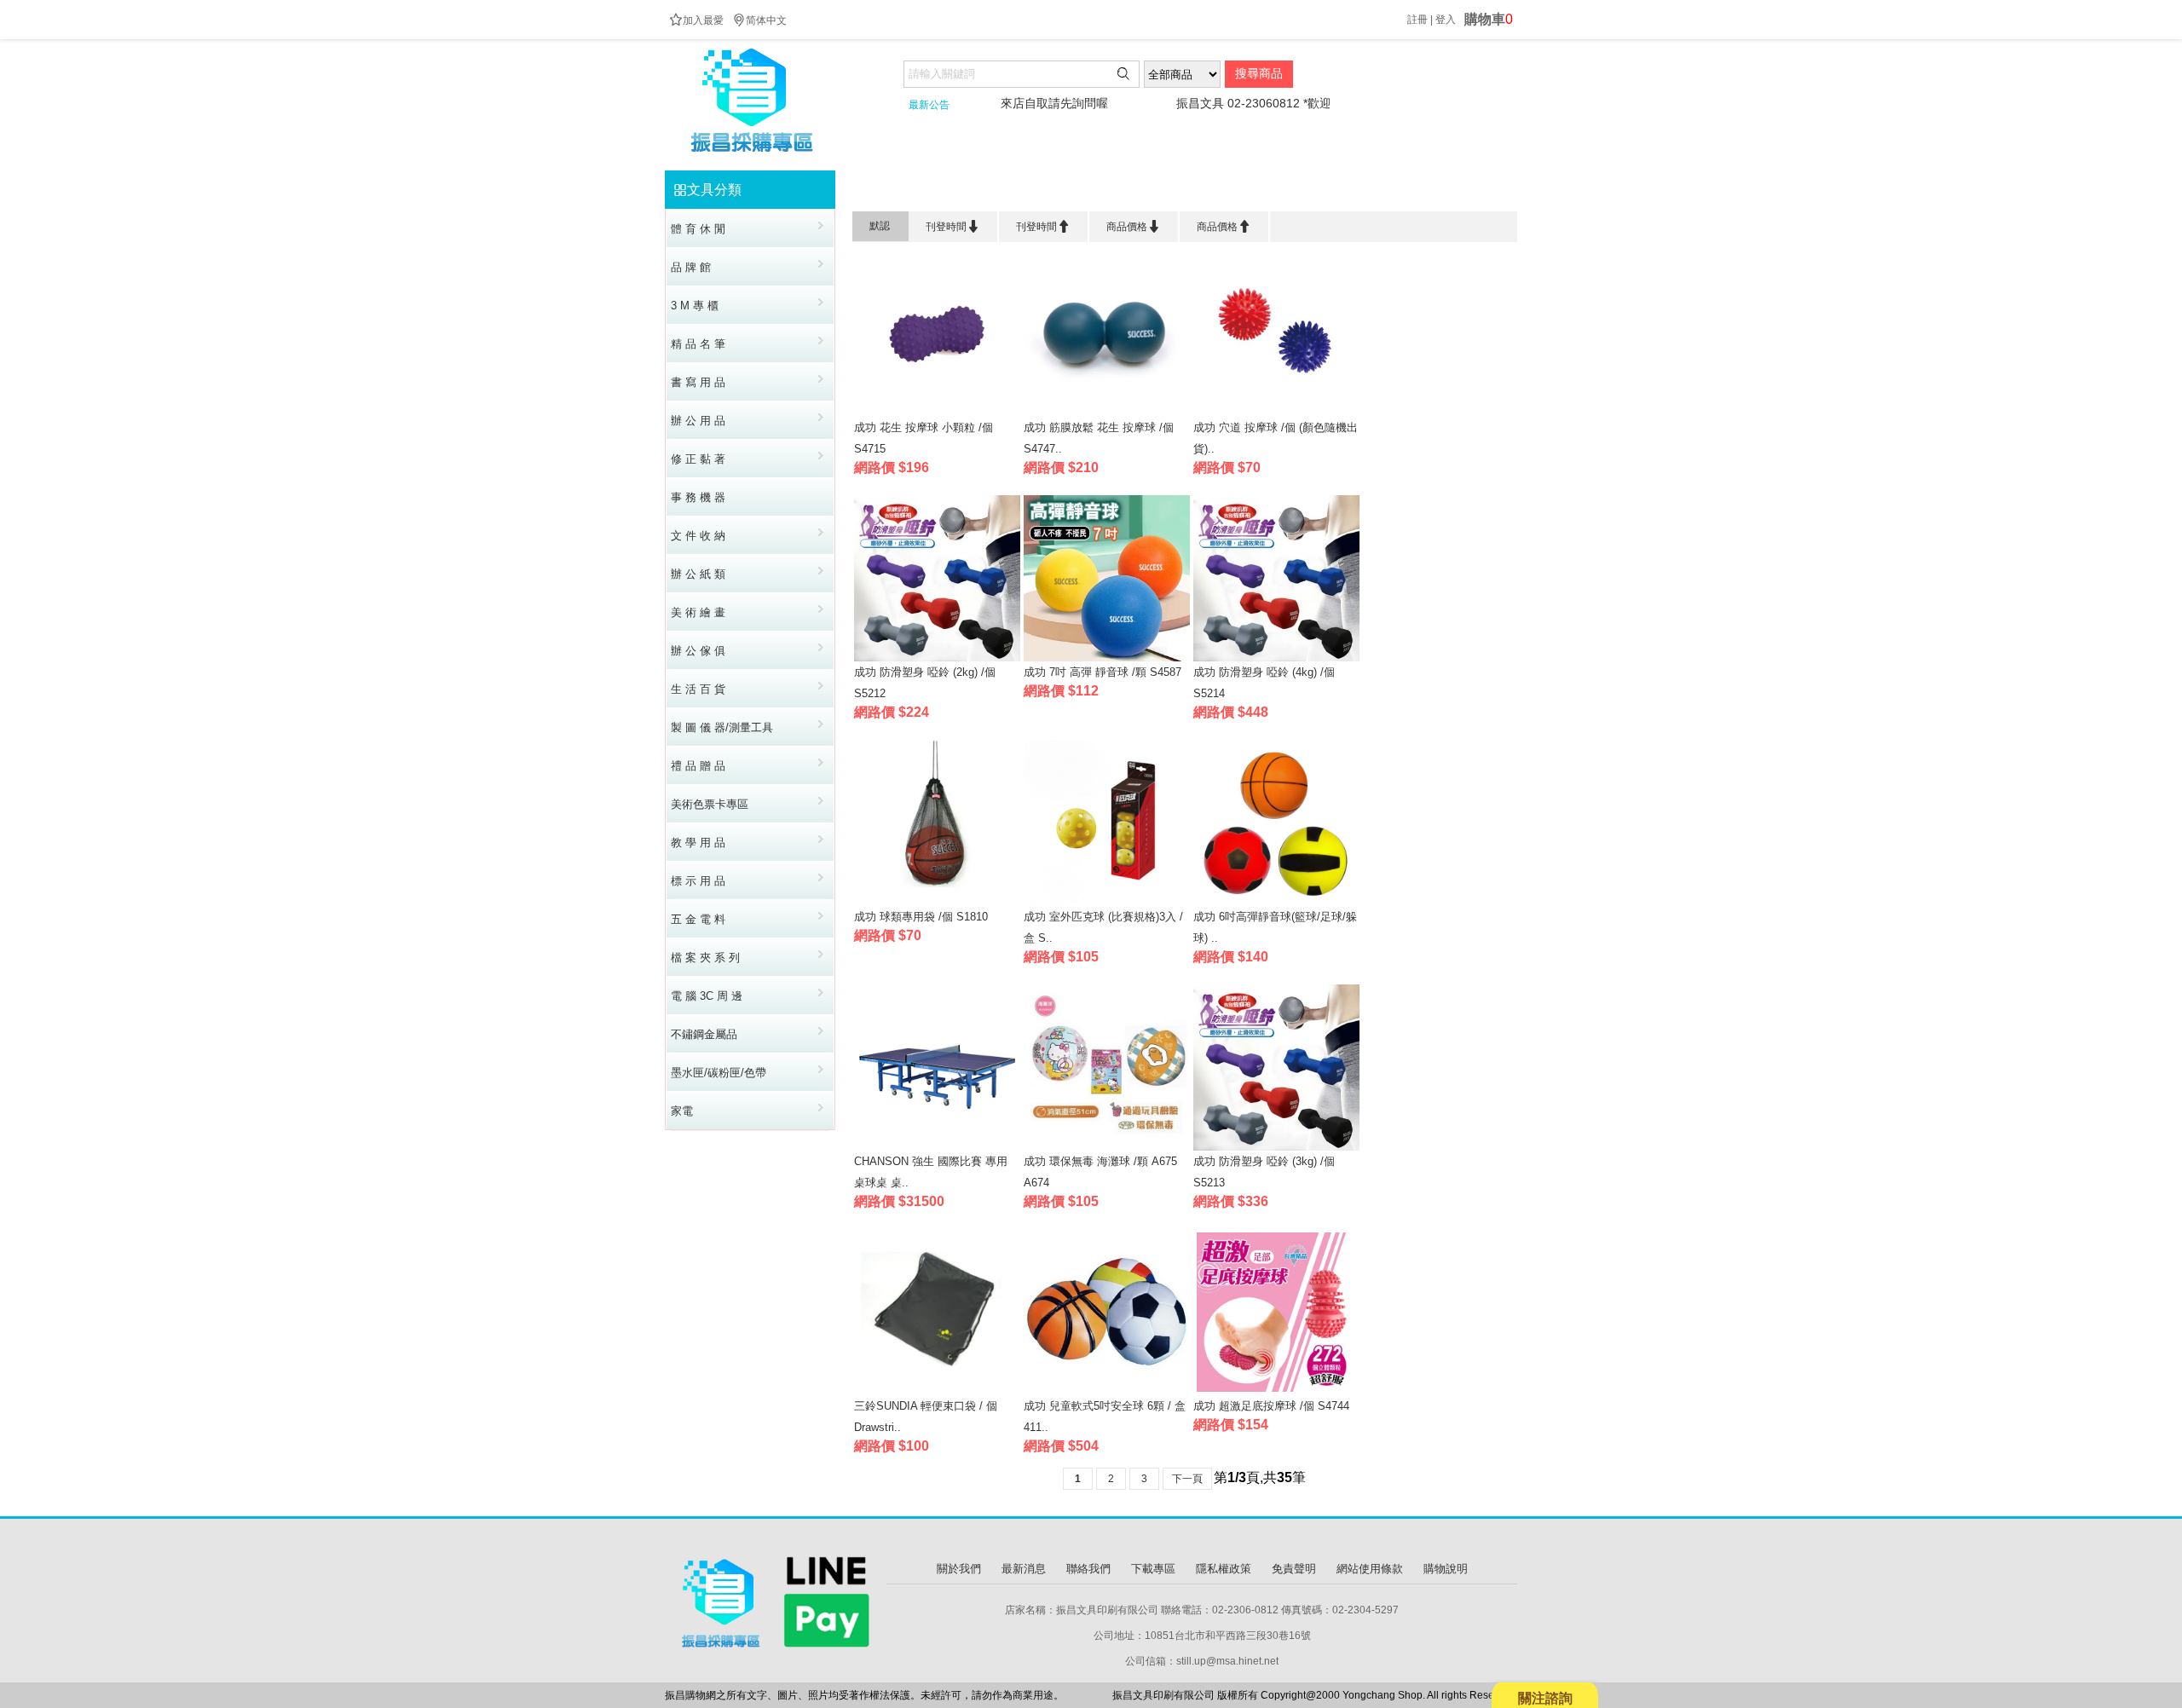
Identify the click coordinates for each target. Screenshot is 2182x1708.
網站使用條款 (1370, 1569)
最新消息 (1024, 1569)
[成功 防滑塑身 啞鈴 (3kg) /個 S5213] (1276, 1147)
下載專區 (1153, 1569)
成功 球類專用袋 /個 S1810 (921, 917)
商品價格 (1134, 226)
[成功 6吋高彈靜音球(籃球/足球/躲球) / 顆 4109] (1276, 902)
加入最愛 (696, 20)
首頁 (901, 190)
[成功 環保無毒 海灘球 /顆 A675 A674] (1107, 1147)
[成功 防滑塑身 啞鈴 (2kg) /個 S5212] (937, 658)
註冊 (1417, 20)
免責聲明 (1294, 1569)
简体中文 (759, 20)
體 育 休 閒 (961, 190)
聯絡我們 (1088, 1569)
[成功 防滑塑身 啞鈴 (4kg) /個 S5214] (1276, 658)
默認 (880, 226)
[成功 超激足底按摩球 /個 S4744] (1276, 1391)
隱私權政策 (1224, 1569)
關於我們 (959, 1569)
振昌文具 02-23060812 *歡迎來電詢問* (1223, 103)
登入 (1446, 20)
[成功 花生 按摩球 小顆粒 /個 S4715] (937, 413)
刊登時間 (953, 226)
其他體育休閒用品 (1063, 190)
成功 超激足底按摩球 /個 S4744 (1271, 1406)
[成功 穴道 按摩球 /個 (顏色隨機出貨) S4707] (1276, 413)
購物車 (1489, 19)
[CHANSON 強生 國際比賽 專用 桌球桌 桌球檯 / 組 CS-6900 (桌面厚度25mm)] (937, 1147)
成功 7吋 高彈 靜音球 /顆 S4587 (1103, 672)
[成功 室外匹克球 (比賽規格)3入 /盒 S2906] (1107, 902)
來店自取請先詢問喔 (997, 103)
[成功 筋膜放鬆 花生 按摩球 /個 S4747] (1107, 413)
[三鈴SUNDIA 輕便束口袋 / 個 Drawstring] (937, 1391)
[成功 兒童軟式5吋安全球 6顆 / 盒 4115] (1107, 1391)
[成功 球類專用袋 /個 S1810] (937, 902)
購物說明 (1446, 1569)
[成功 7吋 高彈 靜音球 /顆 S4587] (1107, 658)
